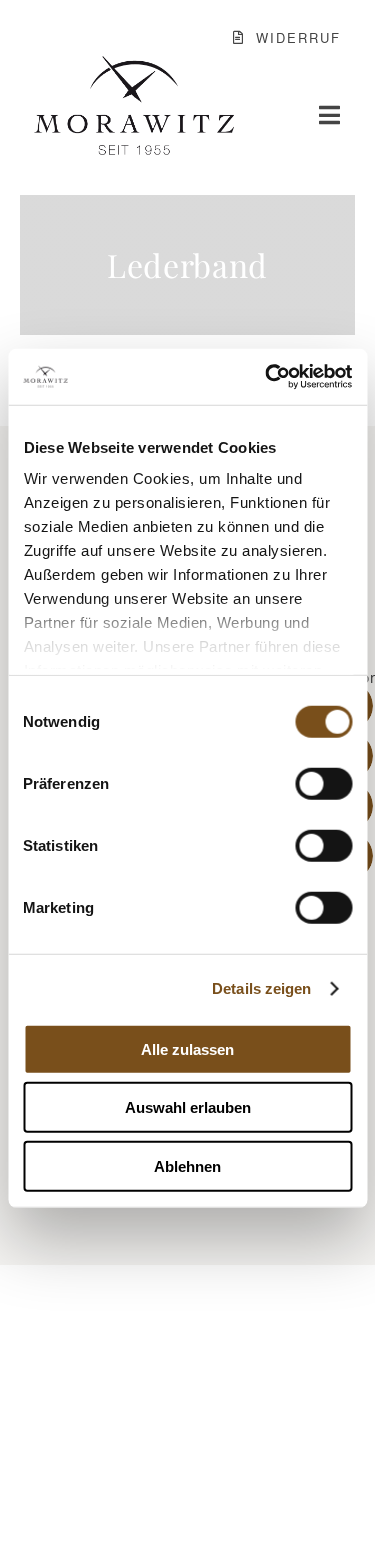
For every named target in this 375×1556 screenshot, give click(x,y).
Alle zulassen (187, 1048)
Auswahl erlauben (188, 1107)
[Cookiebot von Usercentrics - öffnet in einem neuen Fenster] (267, 377)
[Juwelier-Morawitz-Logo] (134, 64)
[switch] (323, 783)
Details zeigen (261, 988)
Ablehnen (187, 1165)
